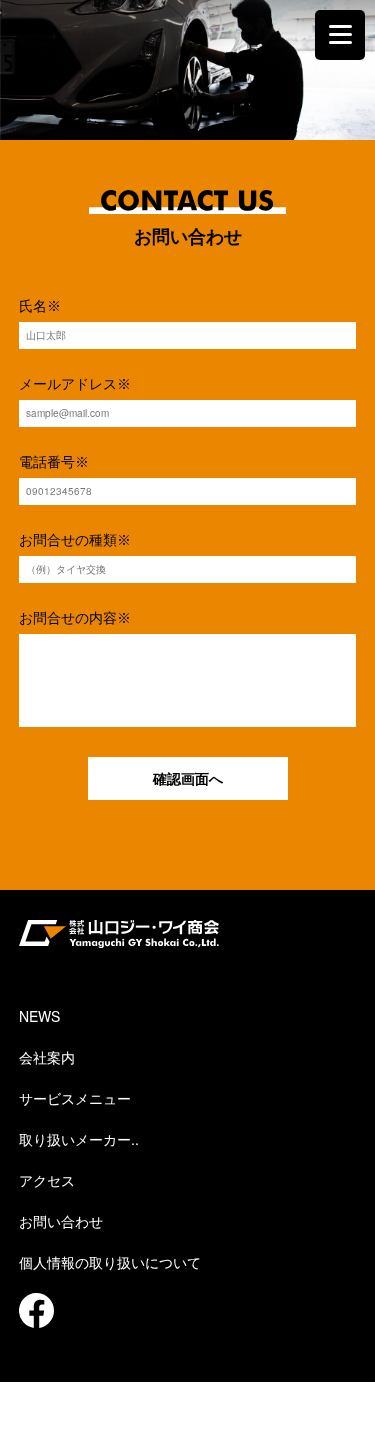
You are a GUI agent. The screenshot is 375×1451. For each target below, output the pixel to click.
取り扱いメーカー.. (79, 1139)
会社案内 (47, 1057)
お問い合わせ (61, 1221)
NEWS (39, 1016)
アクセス (47, 1180)
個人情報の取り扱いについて (110, 1262)
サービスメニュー (75, 1098)
